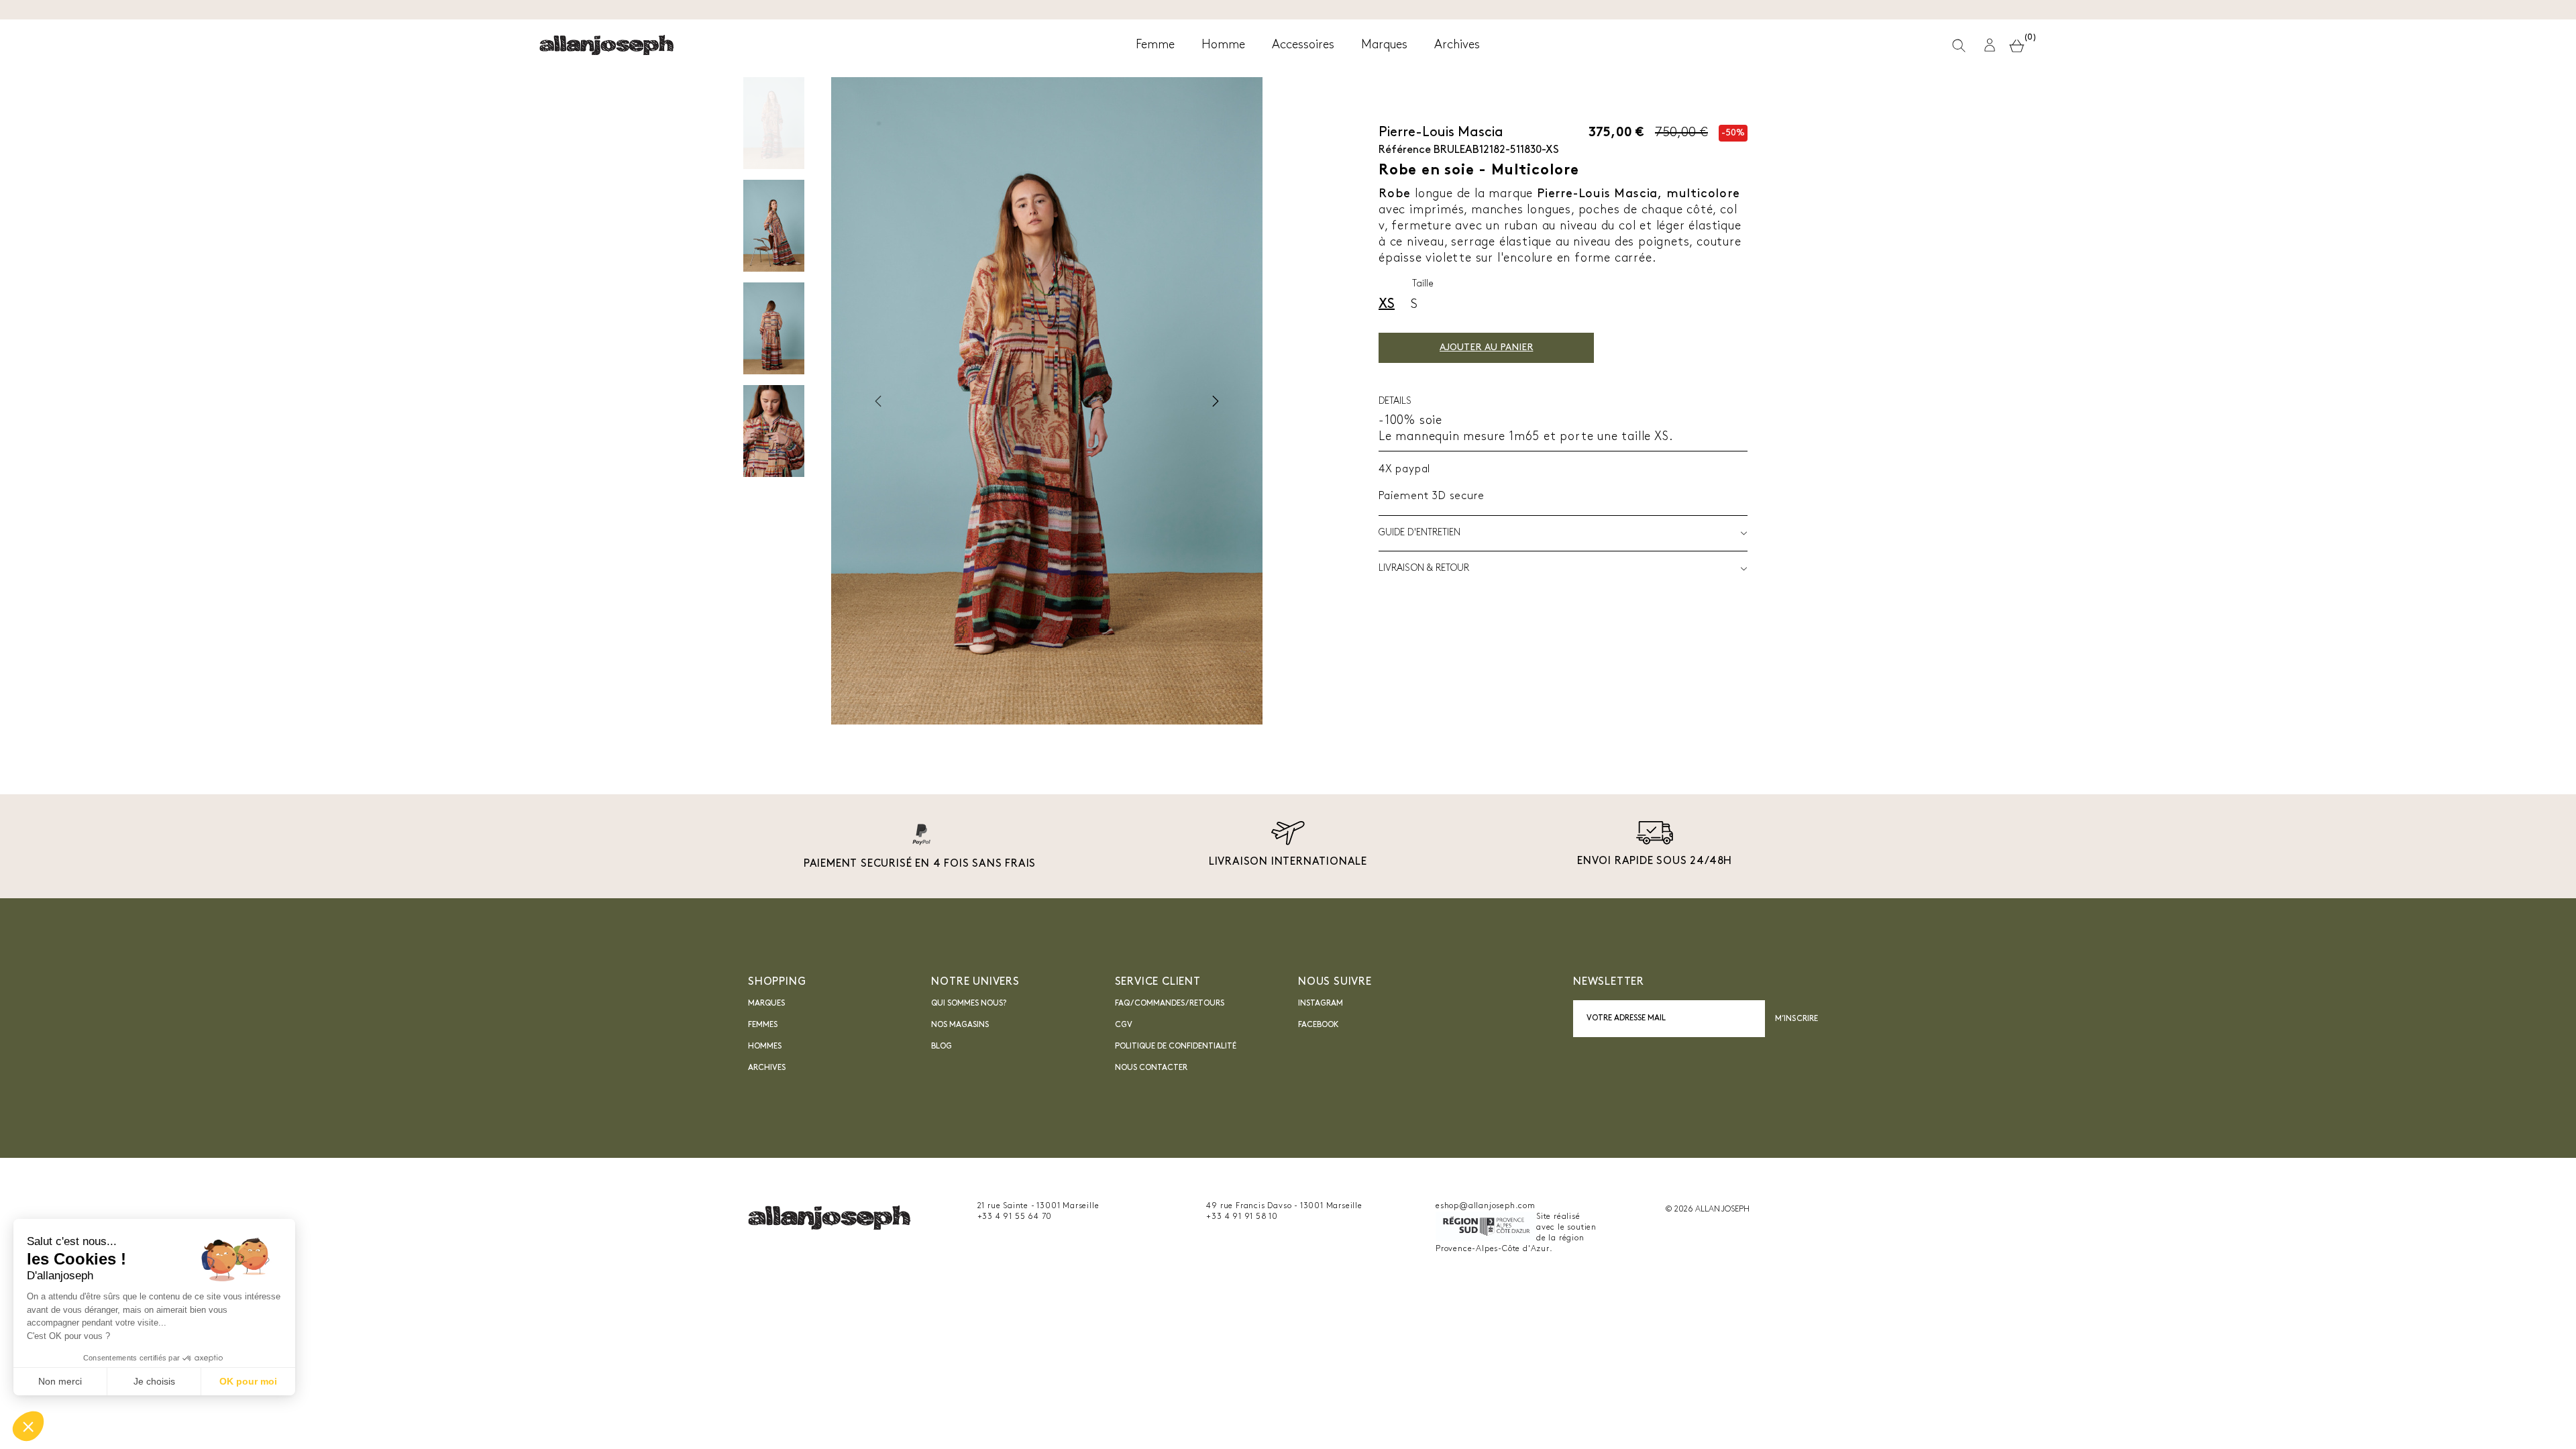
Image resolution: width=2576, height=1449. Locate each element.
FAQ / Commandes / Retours (1170, 1004)
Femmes (763, 1025)
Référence (1405, 150)
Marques (766, 1004)
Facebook (1319, 1025)
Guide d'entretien (1419, 533)
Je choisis (154, 1381)
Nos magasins (960, 1025)
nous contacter (1151, 1068)
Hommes (765, 1046)
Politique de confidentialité (1176, 1046)
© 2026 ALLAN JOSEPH (1707, 1210)
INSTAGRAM (1321, 1004)
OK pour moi (248, 1381)
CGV (1124, 1025)
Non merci (60, 1381)
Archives (767, 1068)
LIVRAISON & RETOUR (1424, 569)
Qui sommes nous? (969, 1004)
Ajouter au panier (1486, 348)
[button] (1990, 45)
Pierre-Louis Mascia (1441, 133)
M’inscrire (1796, 1019)
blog (942, 1046)
